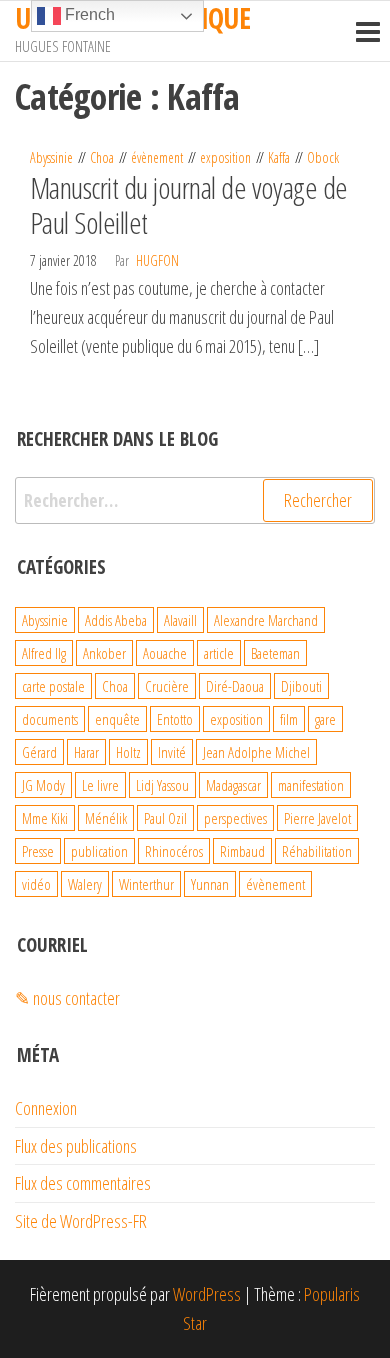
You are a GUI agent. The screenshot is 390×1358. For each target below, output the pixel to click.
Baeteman (275, 653)
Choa (102, 157)
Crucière (167, 686)
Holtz (128, 752)
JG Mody (43, 785)
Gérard (39, 752)
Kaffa (279, 157)
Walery (85, 884)
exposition (225, 157)
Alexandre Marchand (266, 620)
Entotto (175, 719)
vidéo (36, 884)
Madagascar (233, 785)
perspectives (235, 818)
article (219, 653)
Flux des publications (76, 1146)
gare (325, 719)
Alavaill (180, 620)
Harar (86, 752)
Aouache (165, 653)
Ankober (104, 653)
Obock (323, 157)
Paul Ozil (165, 818)
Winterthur (146, 884)
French (88, 14)
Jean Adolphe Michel (256, 752)
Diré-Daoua (235, 686)
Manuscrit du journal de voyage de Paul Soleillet (189, 205)
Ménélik (106, 818)
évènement (157, 157)
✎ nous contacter (67, 998)
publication (99, 851)
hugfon (157, 260)
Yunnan (210, 884)
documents (50, 719)
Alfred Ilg (44, 653)
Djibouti (301, 686)
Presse (38, 851)
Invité (172, 752)
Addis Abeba (116, 620)
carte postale (53, 686)
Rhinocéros (174, 851)
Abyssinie (51, 157)
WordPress (207, 1294)
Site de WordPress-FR (81, 1221)
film (289, 719)
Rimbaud (242, 851)
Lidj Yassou (162, 785)
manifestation (311, 785)
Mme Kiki (45, 818)
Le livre (100, 785)
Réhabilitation (317, 851)
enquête (117, 719)
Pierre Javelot (317, 818)
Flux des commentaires (83, 1183)
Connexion (46, 1108)
